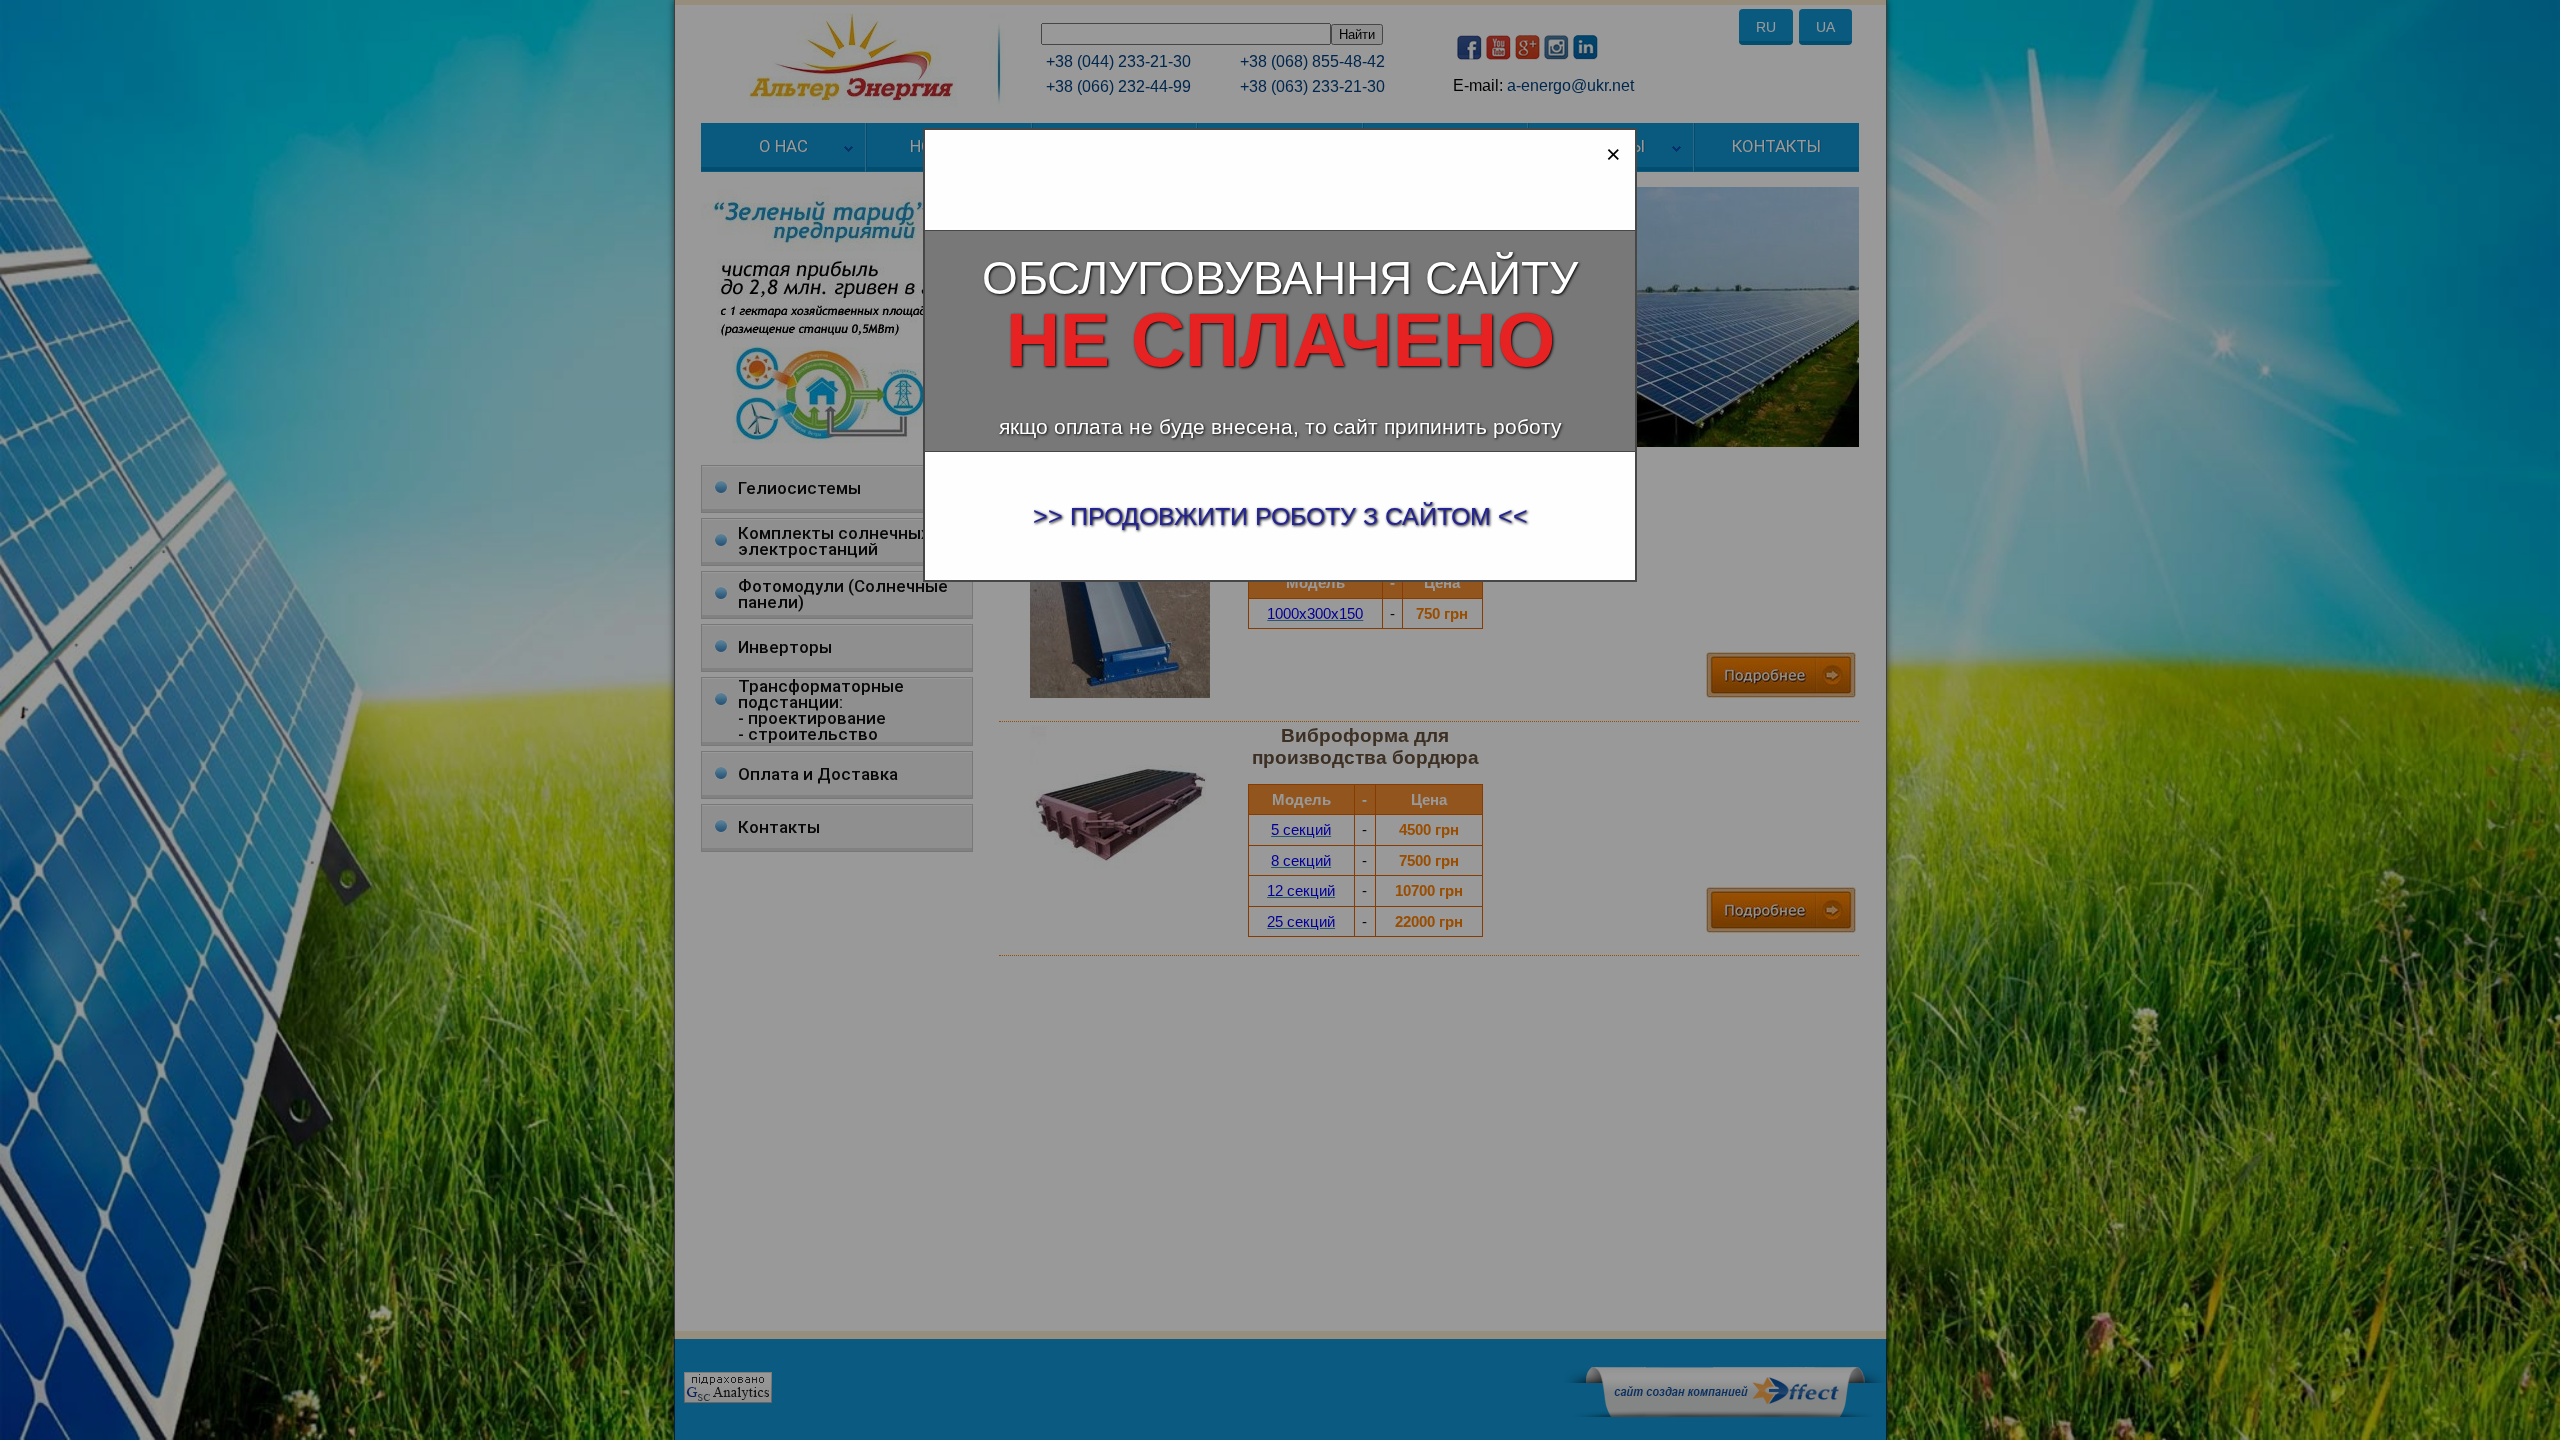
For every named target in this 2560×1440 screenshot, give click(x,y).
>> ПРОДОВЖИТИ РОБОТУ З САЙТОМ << (1280, 516)
